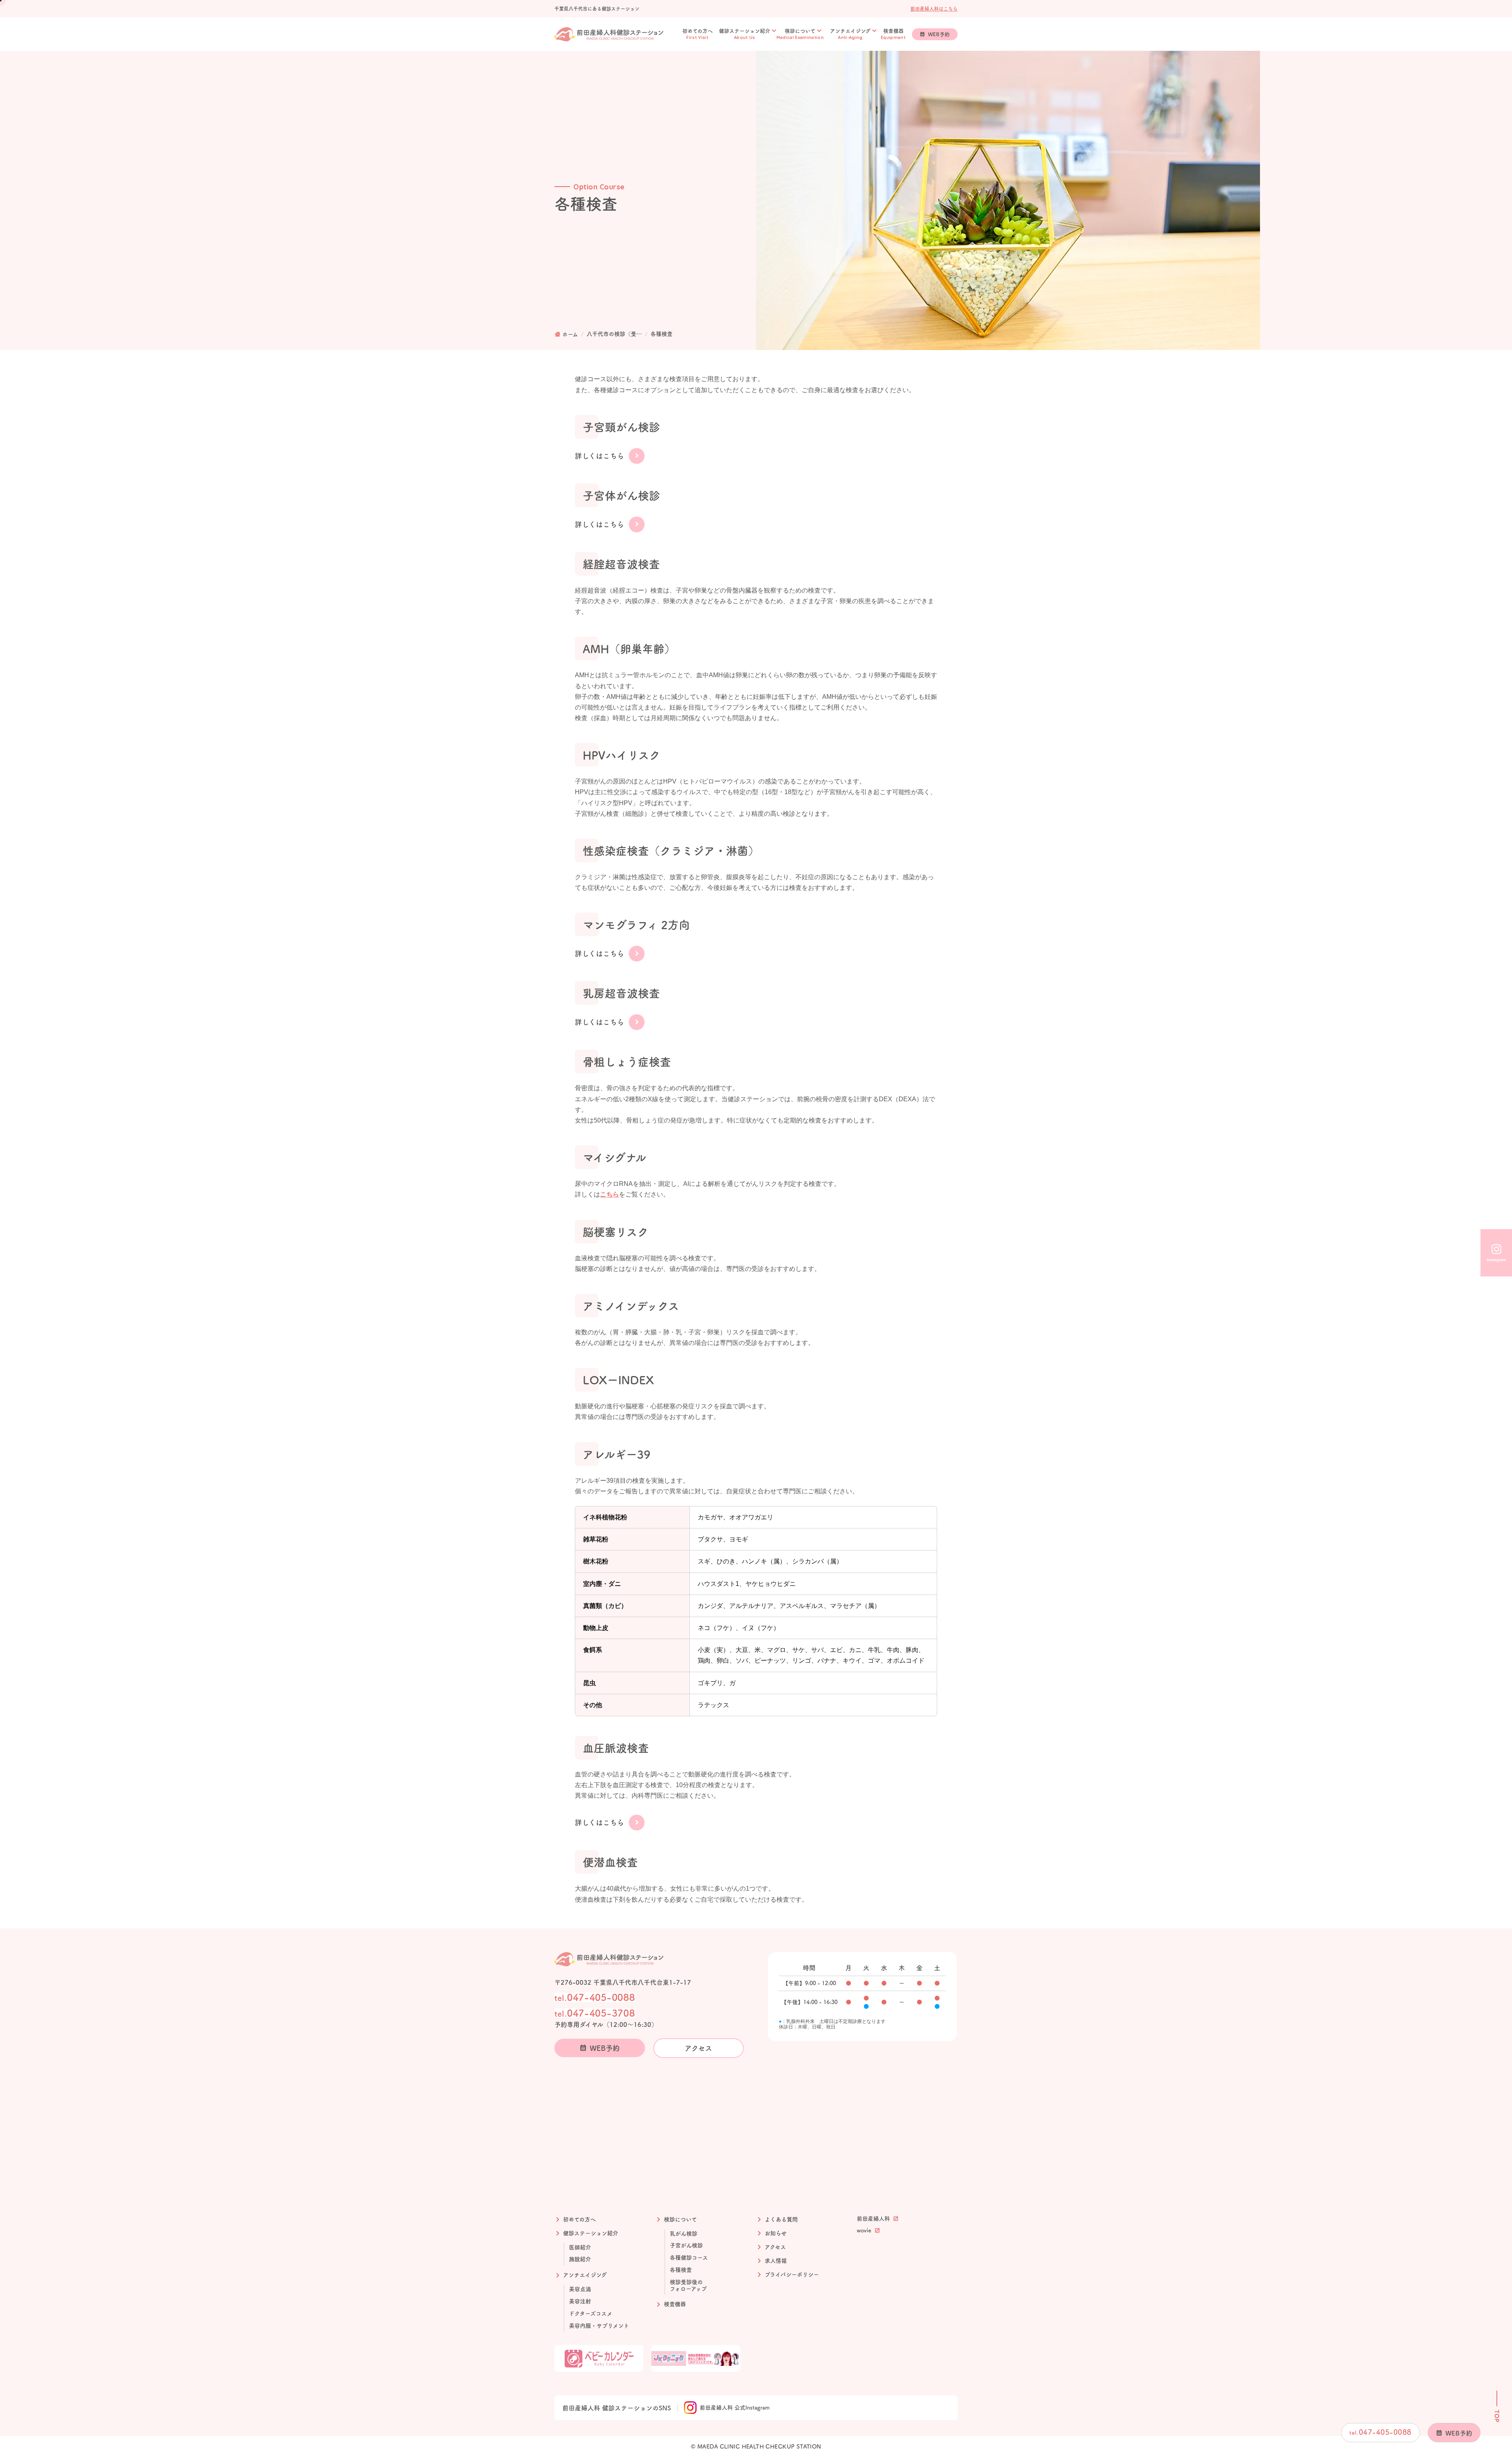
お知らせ (776, 2233)
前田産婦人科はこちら (934, 9)
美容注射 (580, 2301)
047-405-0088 (595, 1997)
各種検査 (681, 2270)
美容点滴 (580, 2289)
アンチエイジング (585, 2275)
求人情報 (776, 2261)
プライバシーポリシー (792, 2275)
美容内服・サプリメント (599, 2326)
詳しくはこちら (599, 456)
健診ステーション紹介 (591, 2233)
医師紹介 (580, 2247)
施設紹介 (580, 2259)
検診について (680, 2219)
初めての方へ (579, 2219)
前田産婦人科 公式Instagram (735, 2408)
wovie (864, 2230)
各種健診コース (689, 2258)
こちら (610, 1194)
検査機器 (675, 2304)
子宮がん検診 (686, 2245)
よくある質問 (781, 2219)
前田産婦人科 (873, 2219)
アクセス (699, 2048)
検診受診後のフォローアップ (688, 2285)
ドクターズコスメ (591, 2314)
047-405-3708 (595, 2013)
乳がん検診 (684, 2234)
